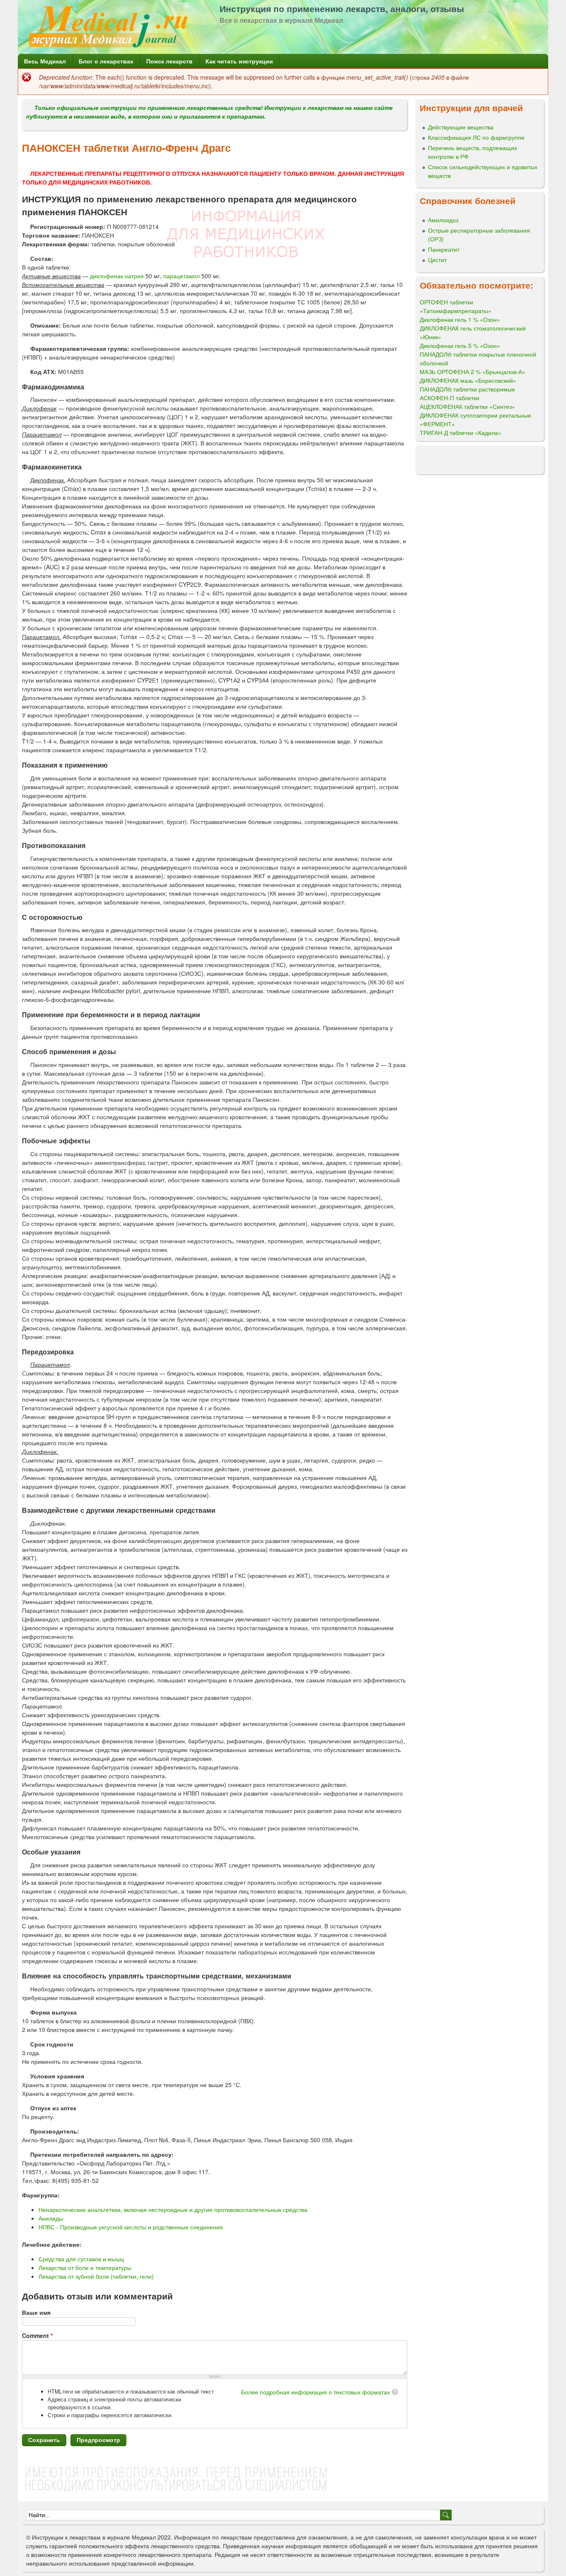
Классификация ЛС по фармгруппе (476, 137)
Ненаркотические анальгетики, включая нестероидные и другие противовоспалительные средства (173, 2209)
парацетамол (181, 276)
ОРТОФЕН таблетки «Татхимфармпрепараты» (456, 306)
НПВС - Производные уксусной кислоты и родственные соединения (131, 2227)
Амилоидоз (443, 220)
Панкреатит (444, 249)
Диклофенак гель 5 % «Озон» (460, 345)
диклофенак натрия (117, 276)
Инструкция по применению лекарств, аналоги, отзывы (342, 8)
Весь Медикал (45, 61)
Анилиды (51, 2218)
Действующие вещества (461, 127)
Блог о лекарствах (106, 61)
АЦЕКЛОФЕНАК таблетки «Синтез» (467, 406)
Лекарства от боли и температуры (85, 2267)
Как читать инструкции (239, 61)
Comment (37, 2335)
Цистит (437, 260)
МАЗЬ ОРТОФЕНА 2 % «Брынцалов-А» (473, 372)
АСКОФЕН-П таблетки (450, 398)
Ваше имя (36, 2312)
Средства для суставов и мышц (81, 2259)
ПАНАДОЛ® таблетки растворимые (467, 389)
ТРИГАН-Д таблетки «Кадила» (461, 433)
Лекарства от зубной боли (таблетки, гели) (96, 2276)
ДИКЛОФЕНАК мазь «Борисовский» (468, 380)
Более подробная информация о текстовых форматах (316, 2392)
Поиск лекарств (169, 61)
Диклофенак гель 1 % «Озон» (460, 319)
